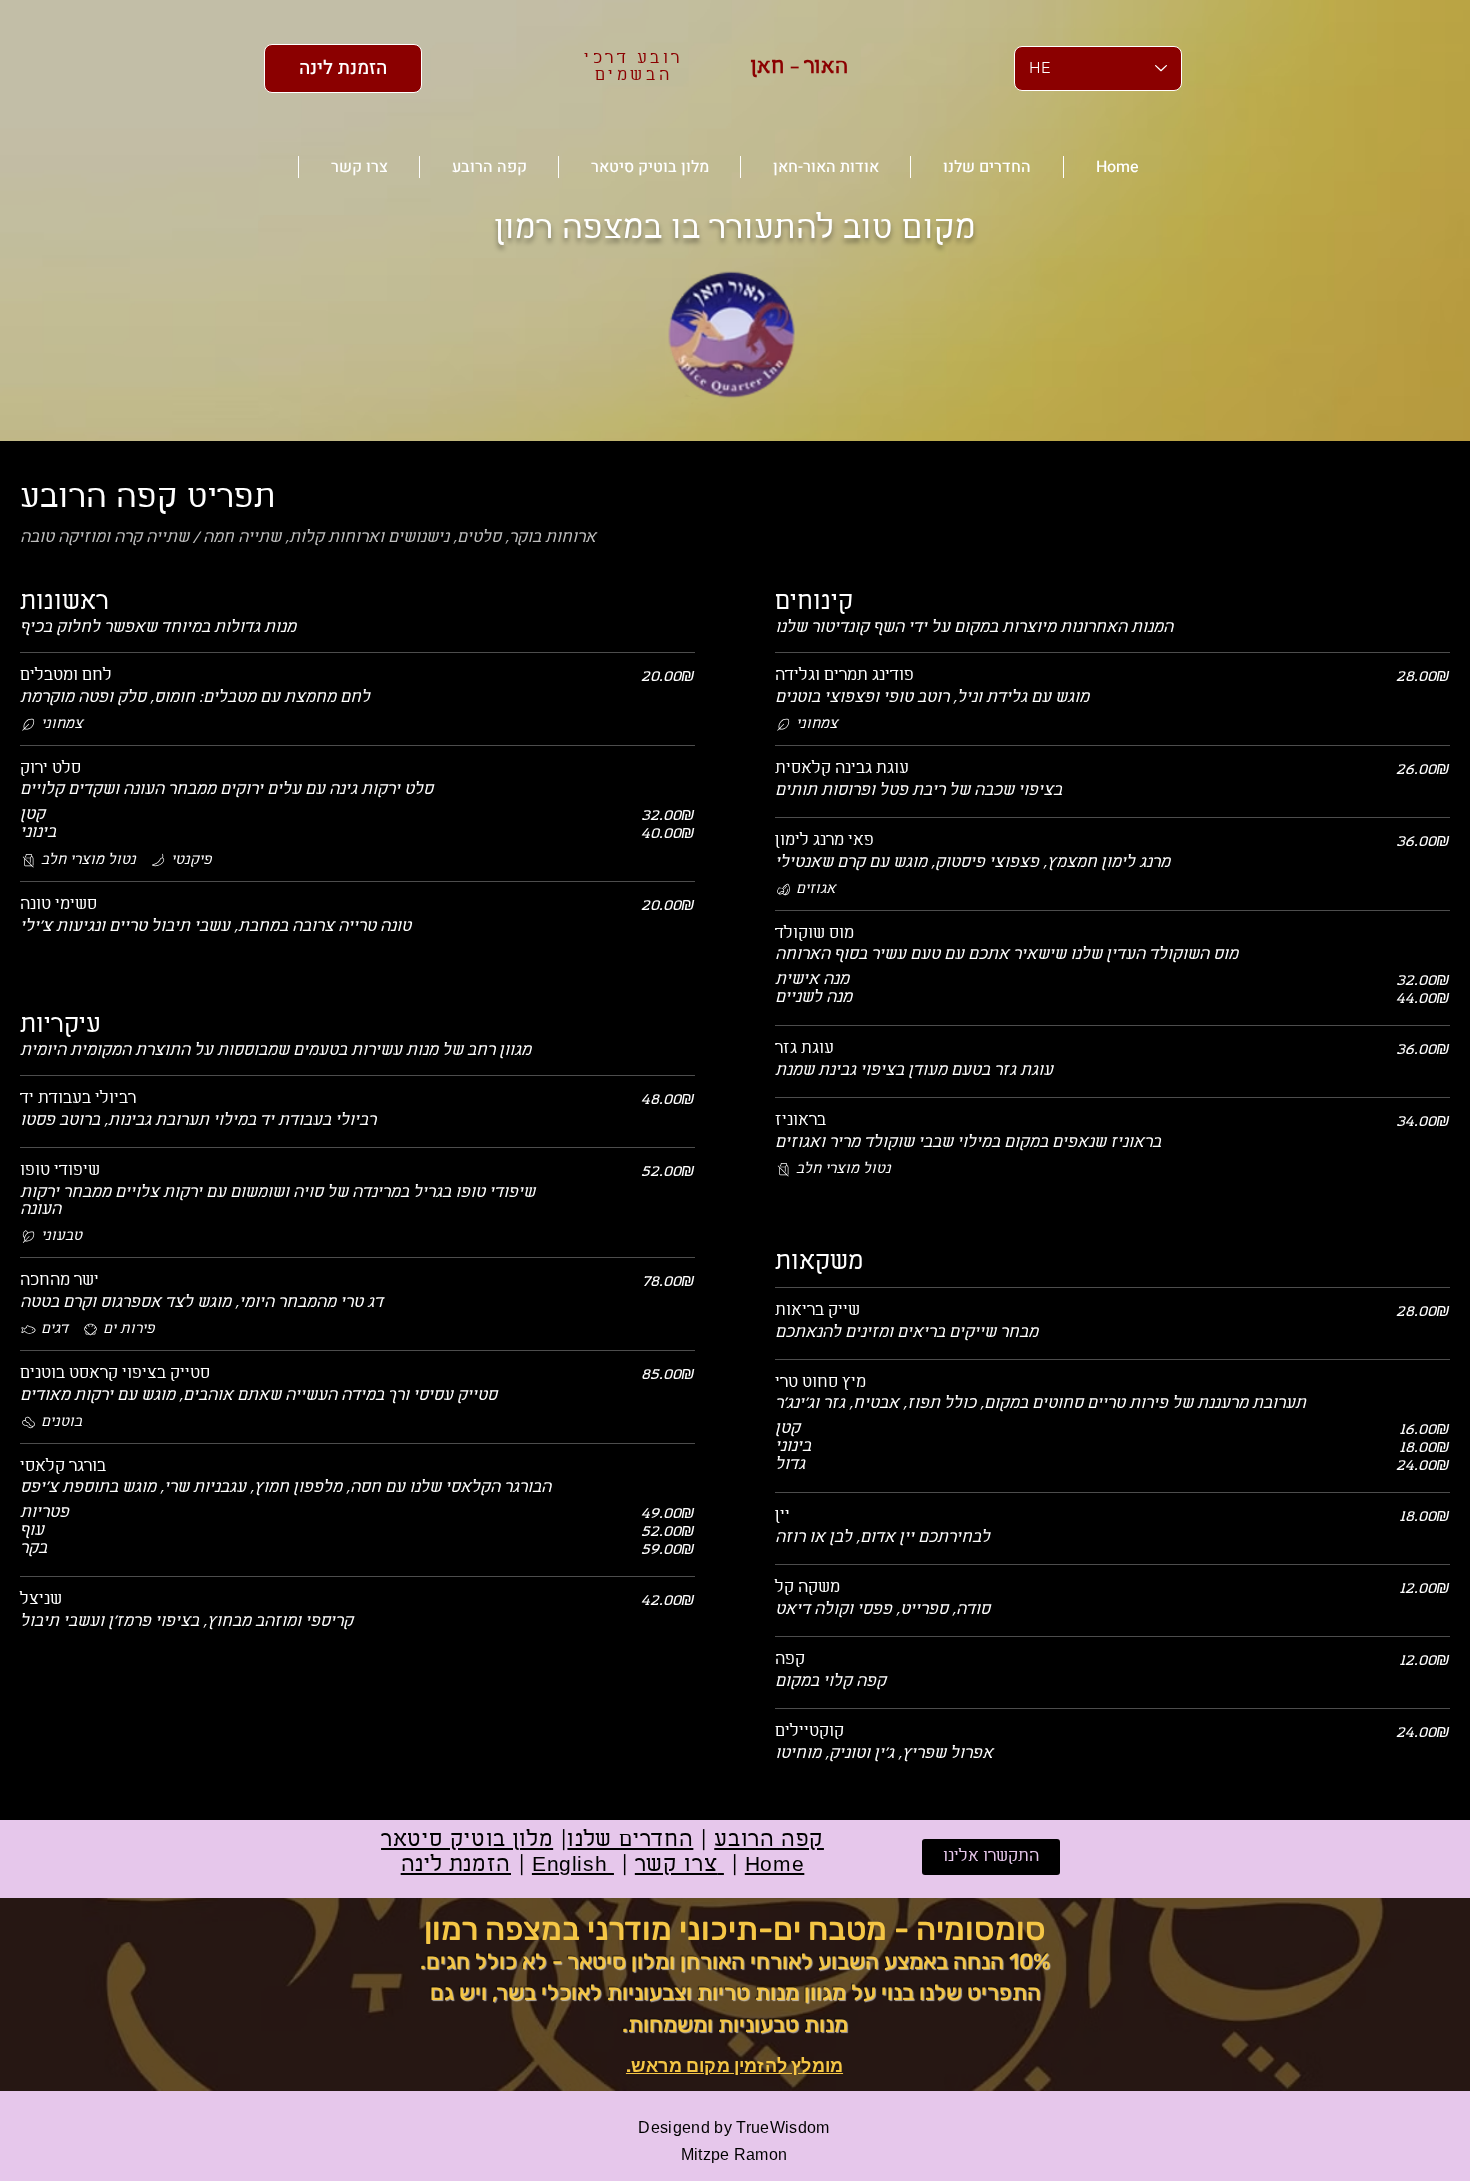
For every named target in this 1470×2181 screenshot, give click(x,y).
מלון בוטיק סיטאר (467, 1840)
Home (775, 1865)
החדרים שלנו (630, 1840)
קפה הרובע (769, 1840)
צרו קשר (679, 1865)
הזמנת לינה (456, 1865)
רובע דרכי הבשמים (633, 67)
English (573, 1865)
